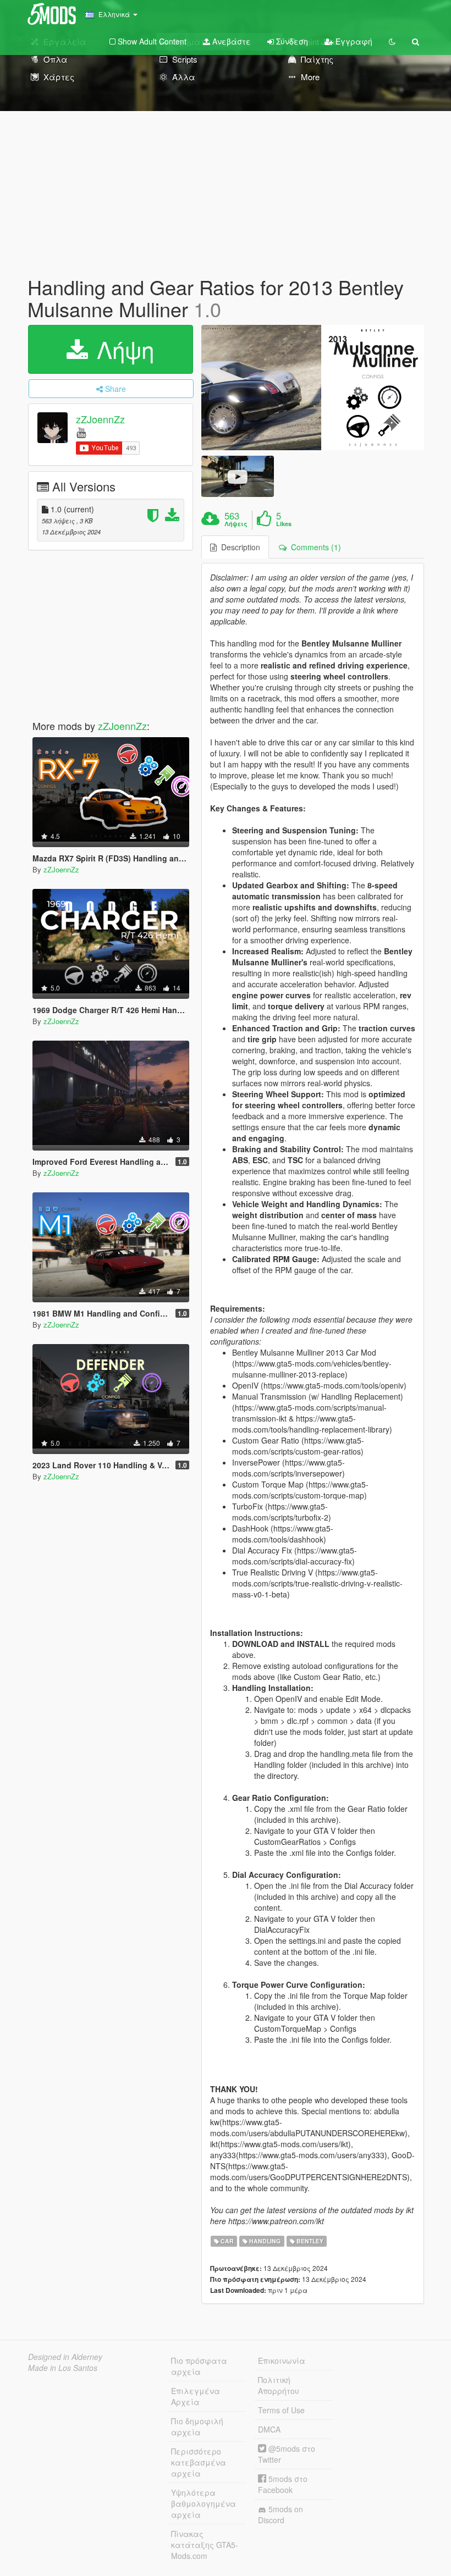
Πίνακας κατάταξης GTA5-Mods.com (205, 2545)
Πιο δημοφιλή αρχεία (197, 2426)
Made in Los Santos (63, 2368)
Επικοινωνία (282, 2361)
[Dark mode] (392, 41)
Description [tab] (238, 547)
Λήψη (122, 349)
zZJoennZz (100, 419)
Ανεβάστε (230, 41)
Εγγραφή (353, 41)
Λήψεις (236, 524)
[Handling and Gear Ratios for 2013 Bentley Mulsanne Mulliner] (313, 388)
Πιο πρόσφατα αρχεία (199, 2366)
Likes (284, 524)
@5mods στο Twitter (287, 2454)
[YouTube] (81, 432)
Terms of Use (281, 2410)
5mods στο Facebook (283, 2484)
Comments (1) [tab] (314, 547)
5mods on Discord (280, 2514)
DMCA (269, 2429)
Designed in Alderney (65, 2357)
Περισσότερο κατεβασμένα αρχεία (199, 2462)
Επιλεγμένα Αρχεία (196, 2396)
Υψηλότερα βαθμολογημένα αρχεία (204, 2503)
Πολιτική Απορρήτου (279, 2385)
